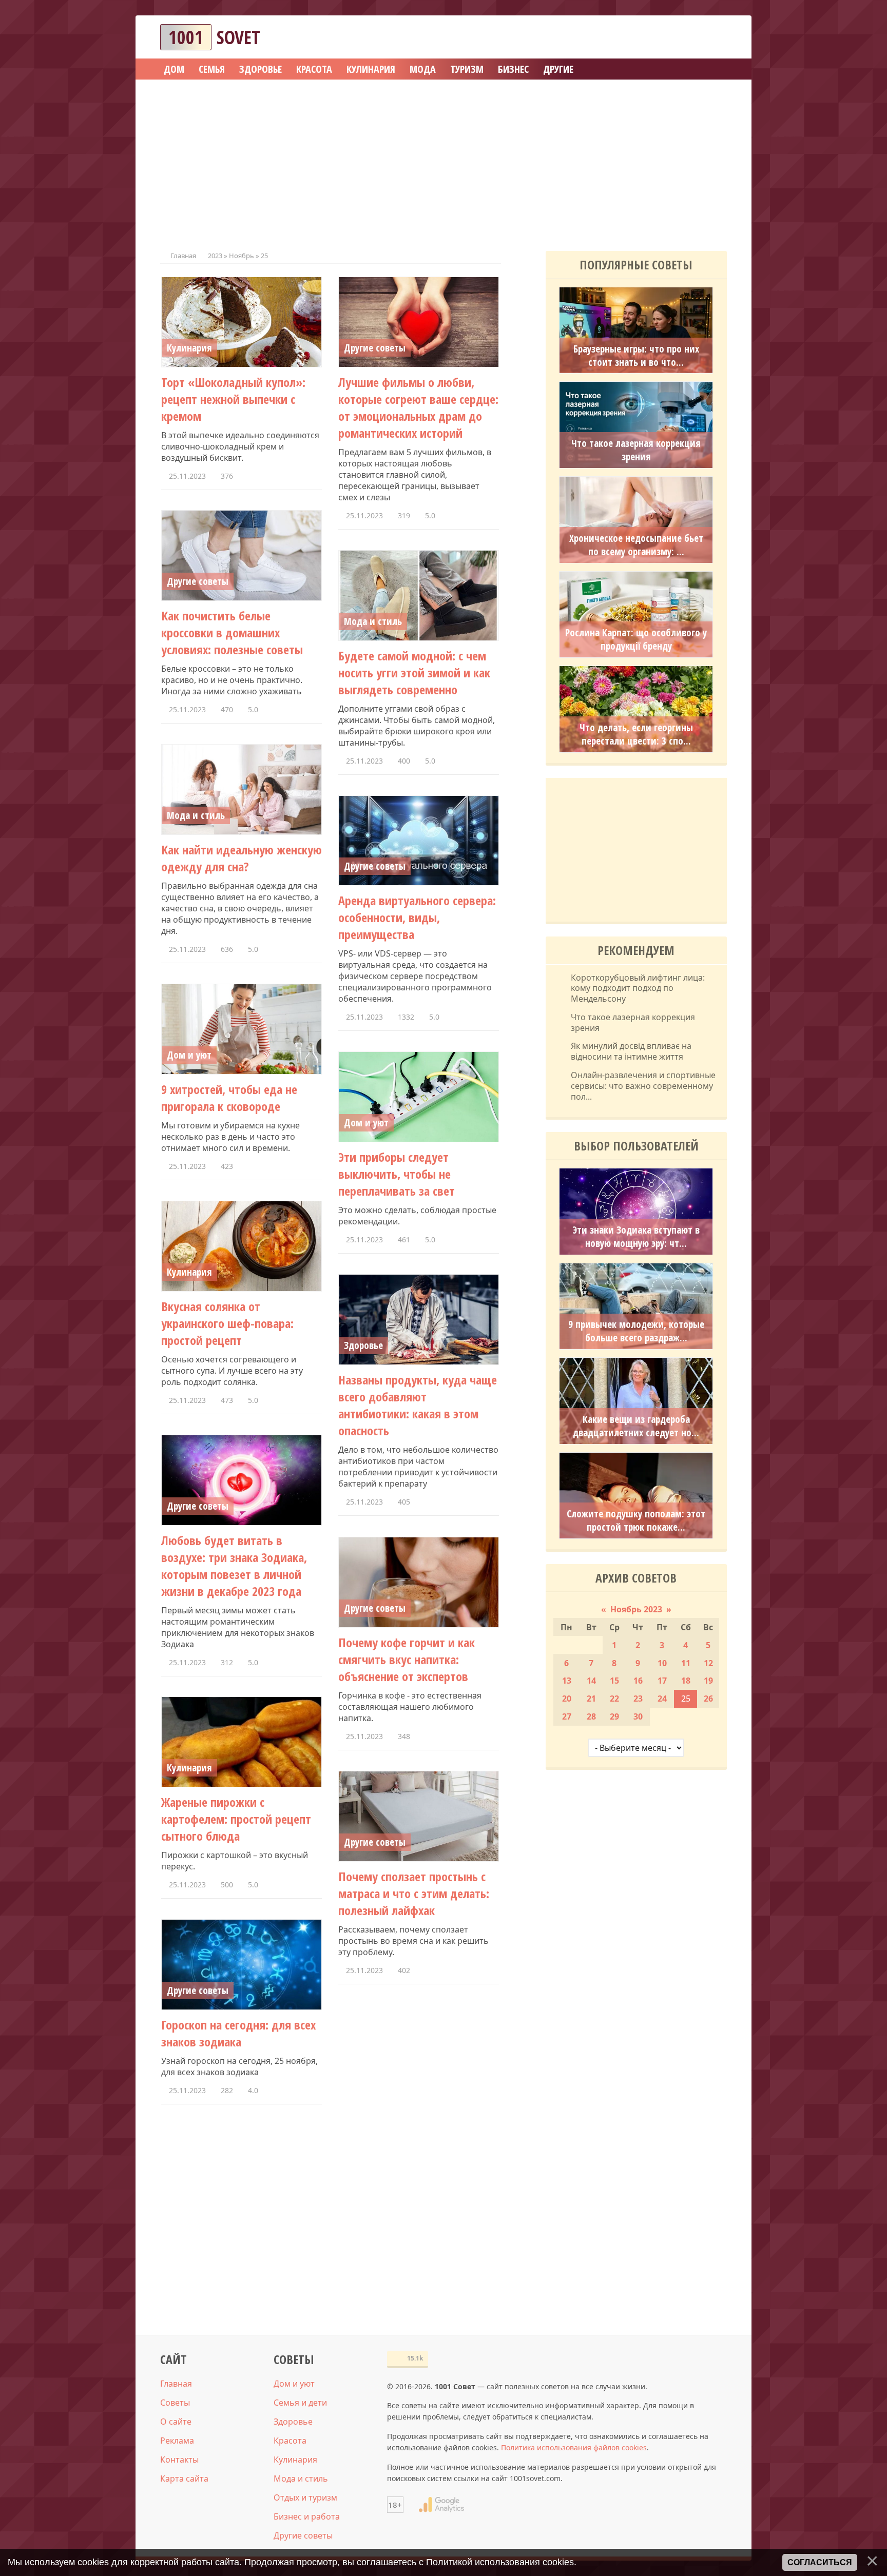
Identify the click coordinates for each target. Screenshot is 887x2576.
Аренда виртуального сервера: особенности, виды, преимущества (417, 917)
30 (638, 1716)
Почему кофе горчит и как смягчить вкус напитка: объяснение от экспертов (407, 1659)
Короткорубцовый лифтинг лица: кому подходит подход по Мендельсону (638, 988)
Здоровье (363, 1345)
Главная (183, 256)
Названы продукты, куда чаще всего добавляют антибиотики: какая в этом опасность (418, 1405)
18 (686, 1681)
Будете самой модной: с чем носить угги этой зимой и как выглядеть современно (414, 672)
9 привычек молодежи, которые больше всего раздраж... (636, 1331)
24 (662, 1699)
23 (638, 1699)
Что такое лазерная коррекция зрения (636, 450)
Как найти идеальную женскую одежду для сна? (242, 858)
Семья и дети (300, 2403)
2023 (215, 256)
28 (591, 1716)
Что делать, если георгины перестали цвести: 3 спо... (636, 734)
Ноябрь (242, 256)
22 (614, 1699)
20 (567, 1699)
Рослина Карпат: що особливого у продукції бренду (636, 639)
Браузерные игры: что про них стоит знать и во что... (636, 356)
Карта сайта (184, 2479)
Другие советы (375, 348)
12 (708, 1663)
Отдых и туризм (305, 2497)
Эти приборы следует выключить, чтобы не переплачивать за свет (397, 1174)
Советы (175, 2403)
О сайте (176, 2422)
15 (614, 1681)
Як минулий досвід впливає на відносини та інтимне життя (631, 1051)
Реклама (177, 2441)
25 (686, 1699)
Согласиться (820, 2562)
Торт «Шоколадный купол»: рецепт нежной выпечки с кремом (233, 399)
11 (686, 1663)
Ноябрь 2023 (636, 1609)
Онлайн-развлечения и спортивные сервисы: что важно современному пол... (643, 1086)
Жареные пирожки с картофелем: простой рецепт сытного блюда (236, 1819)
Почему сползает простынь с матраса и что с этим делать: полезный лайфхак (414, 1893)
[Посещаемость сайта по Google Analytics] (441, 2505)
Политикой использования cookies (500, 2562)
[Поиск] (682, 37)
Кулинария (189, 348)
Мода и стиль (373, 621)
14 (591, 1681)
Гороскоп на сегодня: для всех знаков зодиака (238, 2033)
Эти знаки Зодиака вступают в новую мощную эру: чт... (636, 1237)
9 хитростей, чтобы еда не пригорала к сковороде (229, 1098)
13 (567, 1681)
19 (708, 1681)
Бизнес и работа (307, 2516)
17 (662, 1681)
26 (708, 1699)
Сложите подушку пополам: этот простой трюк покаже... (636, 1520)
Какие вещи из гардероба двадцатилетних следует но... (636, 1426)
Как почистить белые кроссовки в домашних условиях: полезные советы (232, 632)
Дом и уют (189, 1055)
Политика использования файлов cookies (574, 2447)
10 (662, 1663)
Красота (290, 2441)
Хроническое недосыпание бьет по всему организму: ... (636, 545)
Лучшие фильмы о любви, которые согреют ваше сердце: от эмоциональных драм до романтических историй (418, 407)
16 (638, 1681)
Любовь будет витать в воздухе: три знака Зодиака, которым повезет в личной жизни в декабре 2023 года (234, 1566)
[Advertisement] (444, 162)
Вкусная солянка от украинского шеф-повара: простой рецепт (227, 1323)
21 (591, 1699)
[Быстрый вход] (712, 37)
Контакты (179, 2460)
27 (567, 1716)
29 (614, 1716)
